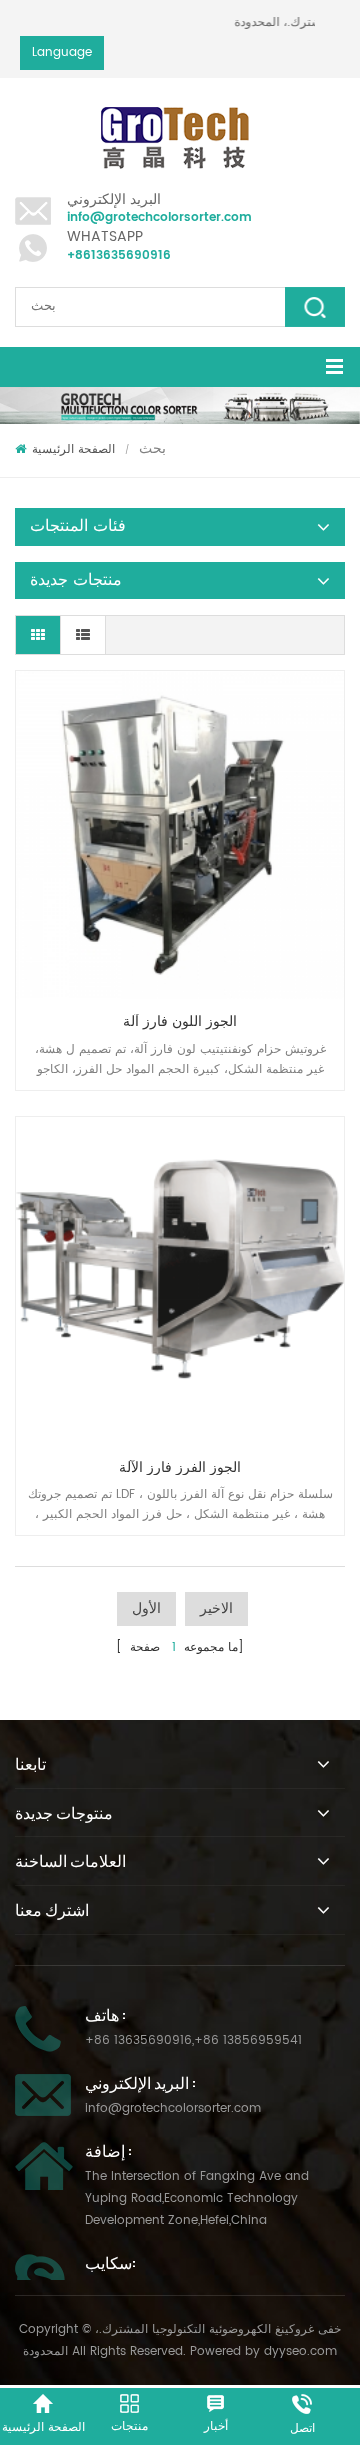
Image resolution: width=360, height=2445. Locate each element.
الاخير (216, 1608)
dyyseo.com (300, 2351)
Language (62, 52)
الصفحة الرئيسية (73, 449)
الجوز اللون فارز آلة (180, 1021)
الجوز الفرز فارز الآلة (180, 1467)
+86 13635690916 (138, 2040)
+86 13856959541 (248, 2040)
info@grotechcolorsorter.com (159, 217)
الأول (146, 1608)
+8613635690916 (119, 255)
